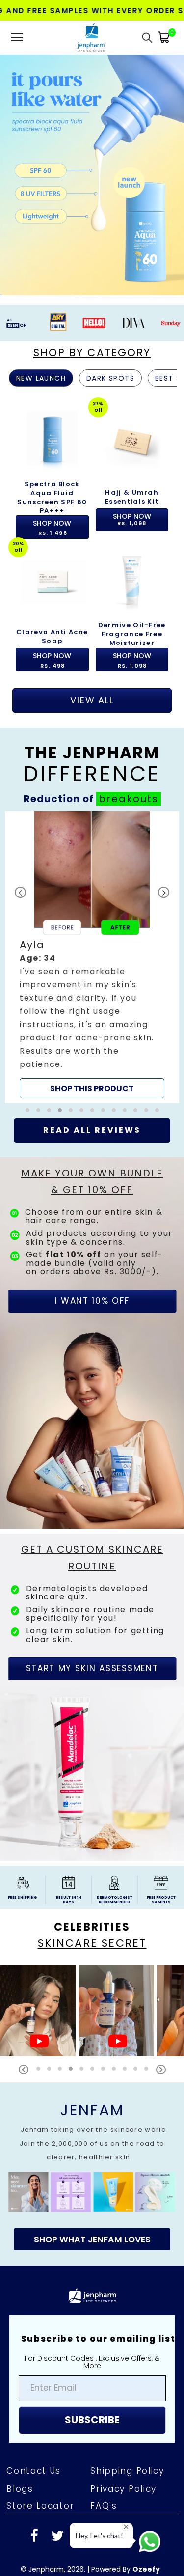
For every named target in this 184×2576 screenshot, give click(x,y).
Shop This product (92, 1062)
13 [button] (157, 1137)
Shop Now (52, 528)
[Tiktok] (150, 2563)
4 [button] (60, 1137)
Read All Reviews (92, 1157)
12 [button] (146, 1137)
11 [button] (135, 1137)
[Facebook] (34, 2563)
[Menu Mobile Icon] (17, 37)
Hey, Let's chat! (99, 2535)
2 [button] (38, 1137)
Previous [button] (24, 2096)
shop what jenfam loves (92, 2266)
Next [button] (161, 2096)
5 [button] (71, 1137)
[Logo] (91, 37)
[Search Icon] (147, 37)
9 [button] (114, 1137)
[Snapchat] (104, 2563)
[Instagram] (80, 2563)
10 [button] (125, 1137)
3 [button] (49, 1137)
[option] (52, 468)
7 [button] (92, 1137)
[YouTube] (127, 2563)
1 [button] (27, 1137)
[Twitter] (57, 2563)
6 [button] (81, 1137)
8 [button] (103, 1137)
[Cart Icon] (164, 37)
